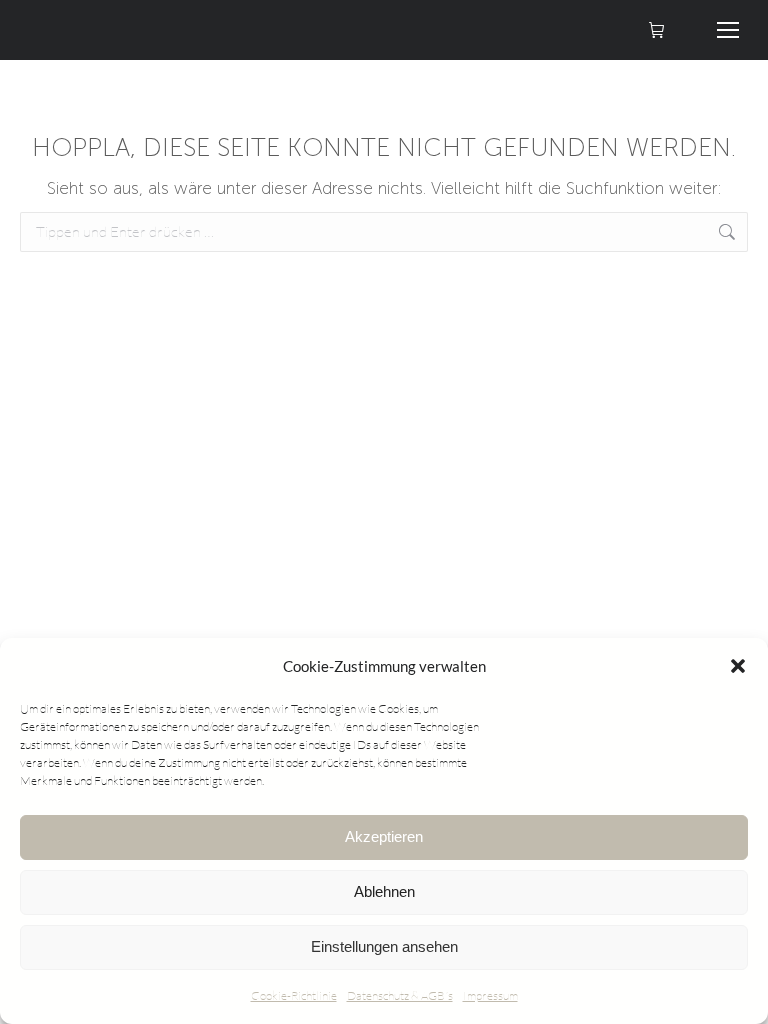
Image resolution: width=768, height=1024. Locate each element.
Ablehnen (384, 891)
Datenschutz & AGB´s (400, 995)
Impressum (490, 995)
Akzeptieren (384, 836)
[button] (738, 666)
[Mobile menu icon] (728, 30)
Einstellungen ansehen (384, 946)
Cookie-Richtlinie (294, 995)
